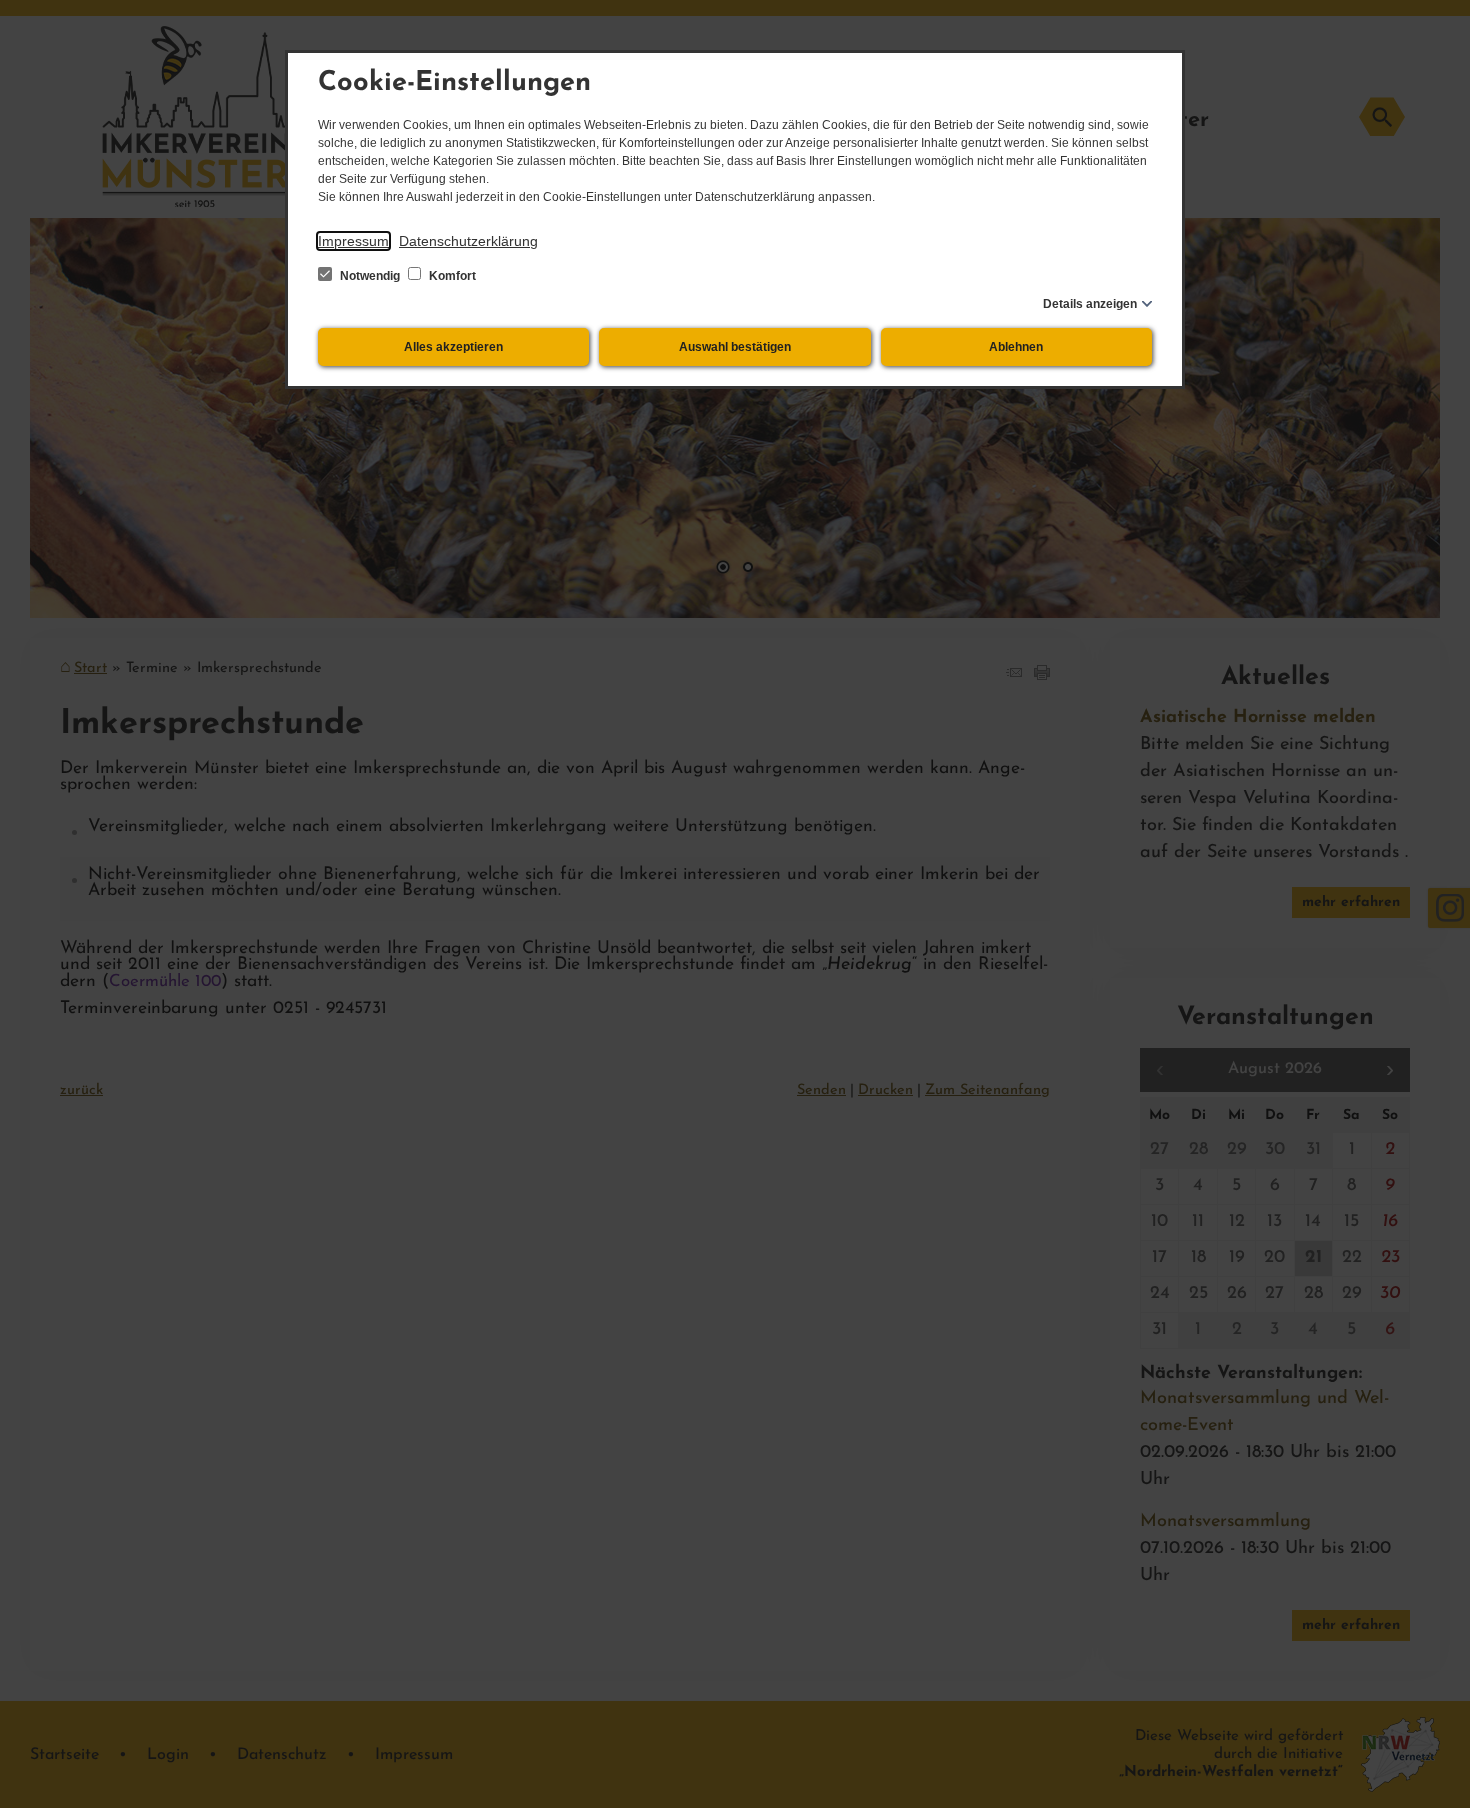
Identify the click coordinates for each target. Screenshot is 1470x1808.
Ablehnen (1016, 347)
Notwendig (370, 276)
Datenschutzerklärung (468, 241)
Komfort (451, 276)
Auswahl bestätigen (735, 347)
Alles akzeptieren (453, 347)
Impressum (353, 241)
